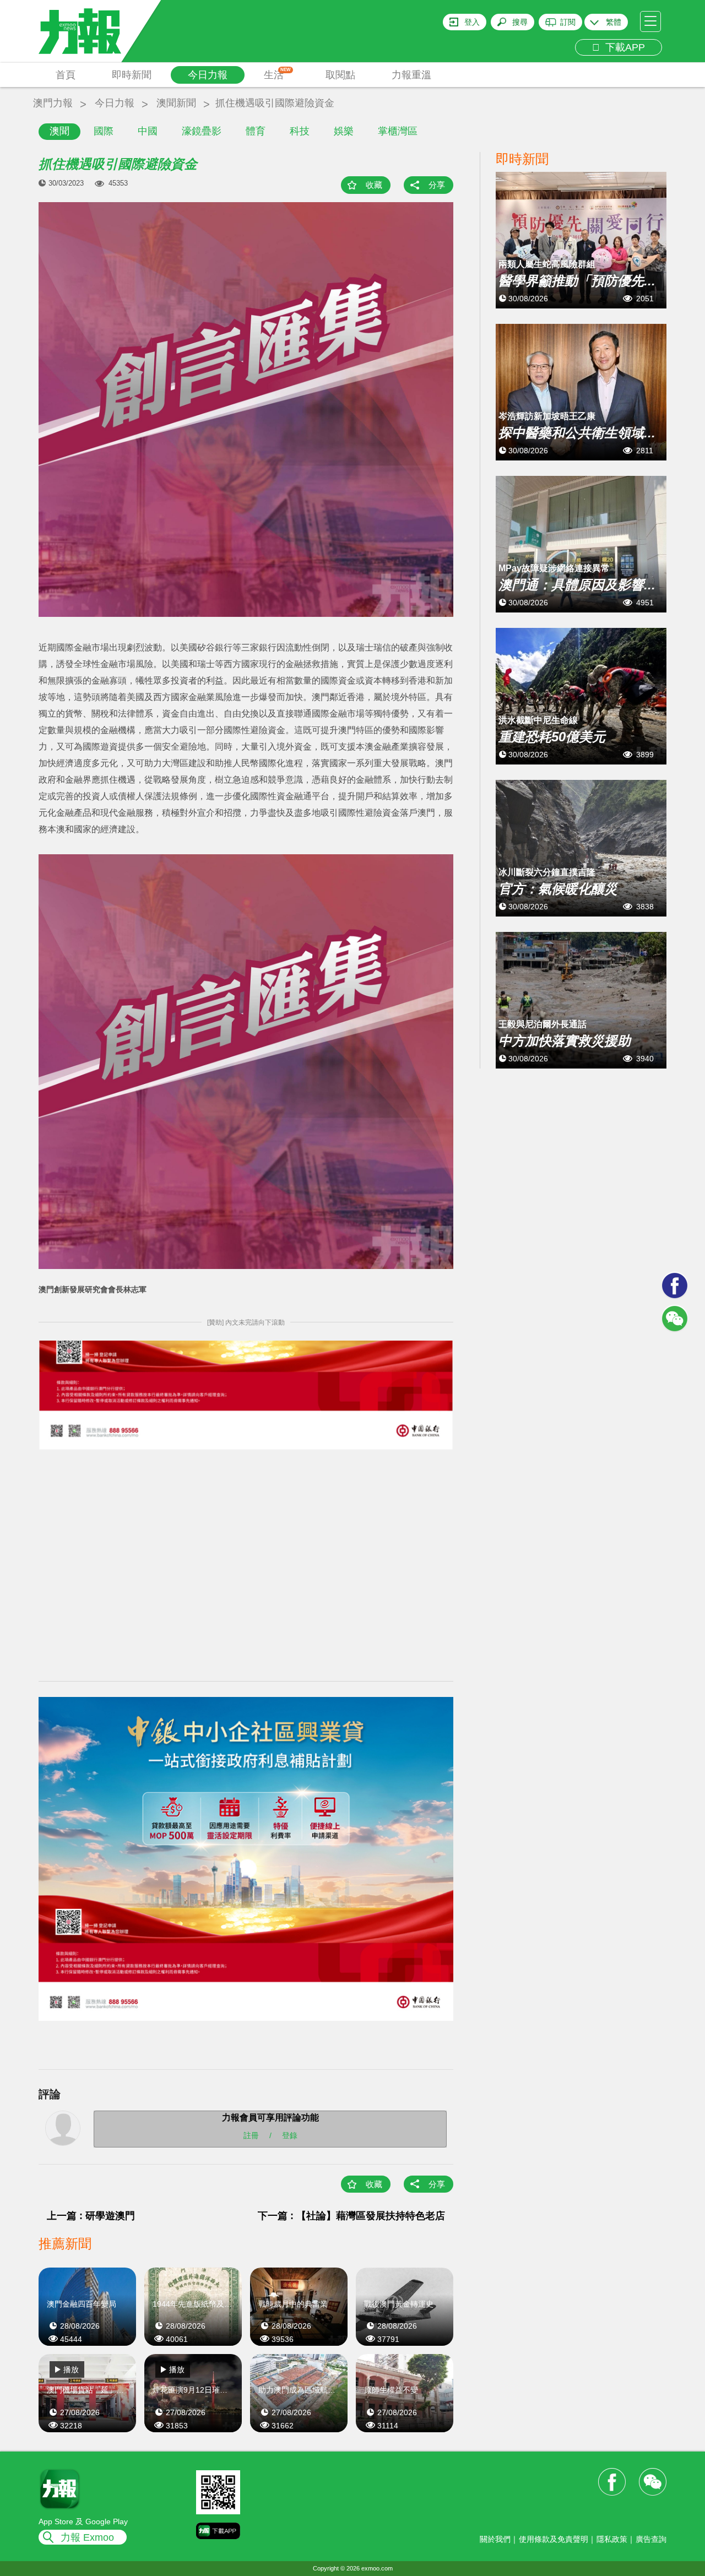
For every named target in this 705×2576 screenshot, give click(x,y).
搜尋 (520, 22)
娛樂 (344, 131)
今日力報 (208, 75)
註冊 (251, 2135)
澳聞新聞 (176, 103)
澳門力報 (53, 103)
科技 (300, 131)
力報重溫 (411, 75)
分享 (437, 185)
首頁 (66, 75)
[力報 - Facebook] (675, 1286)
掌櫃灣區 (398, 131)
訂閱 (568, 22)
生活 (277, 74)
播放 (71, 2369)
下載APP (622, 47)
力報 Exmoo (87, 2537)
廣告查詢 (651, 2539)
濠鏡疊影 (202, 131)
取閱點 (340, 75)
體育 (256, 131)
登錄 (290, 2135)
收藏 (374, 185)
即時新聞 (132, 75)
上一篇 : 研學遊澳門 (91, 2216)
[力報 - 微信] (675, 1319)
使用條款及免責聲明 (554, 2539)
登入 (472, 22)
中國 (148, 131)
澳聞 (59, 131)
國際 (104, 131)
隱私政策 (612, 2539)
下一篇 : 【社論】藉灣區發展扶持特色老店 (351, 2216)
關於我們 (495, 2539)
